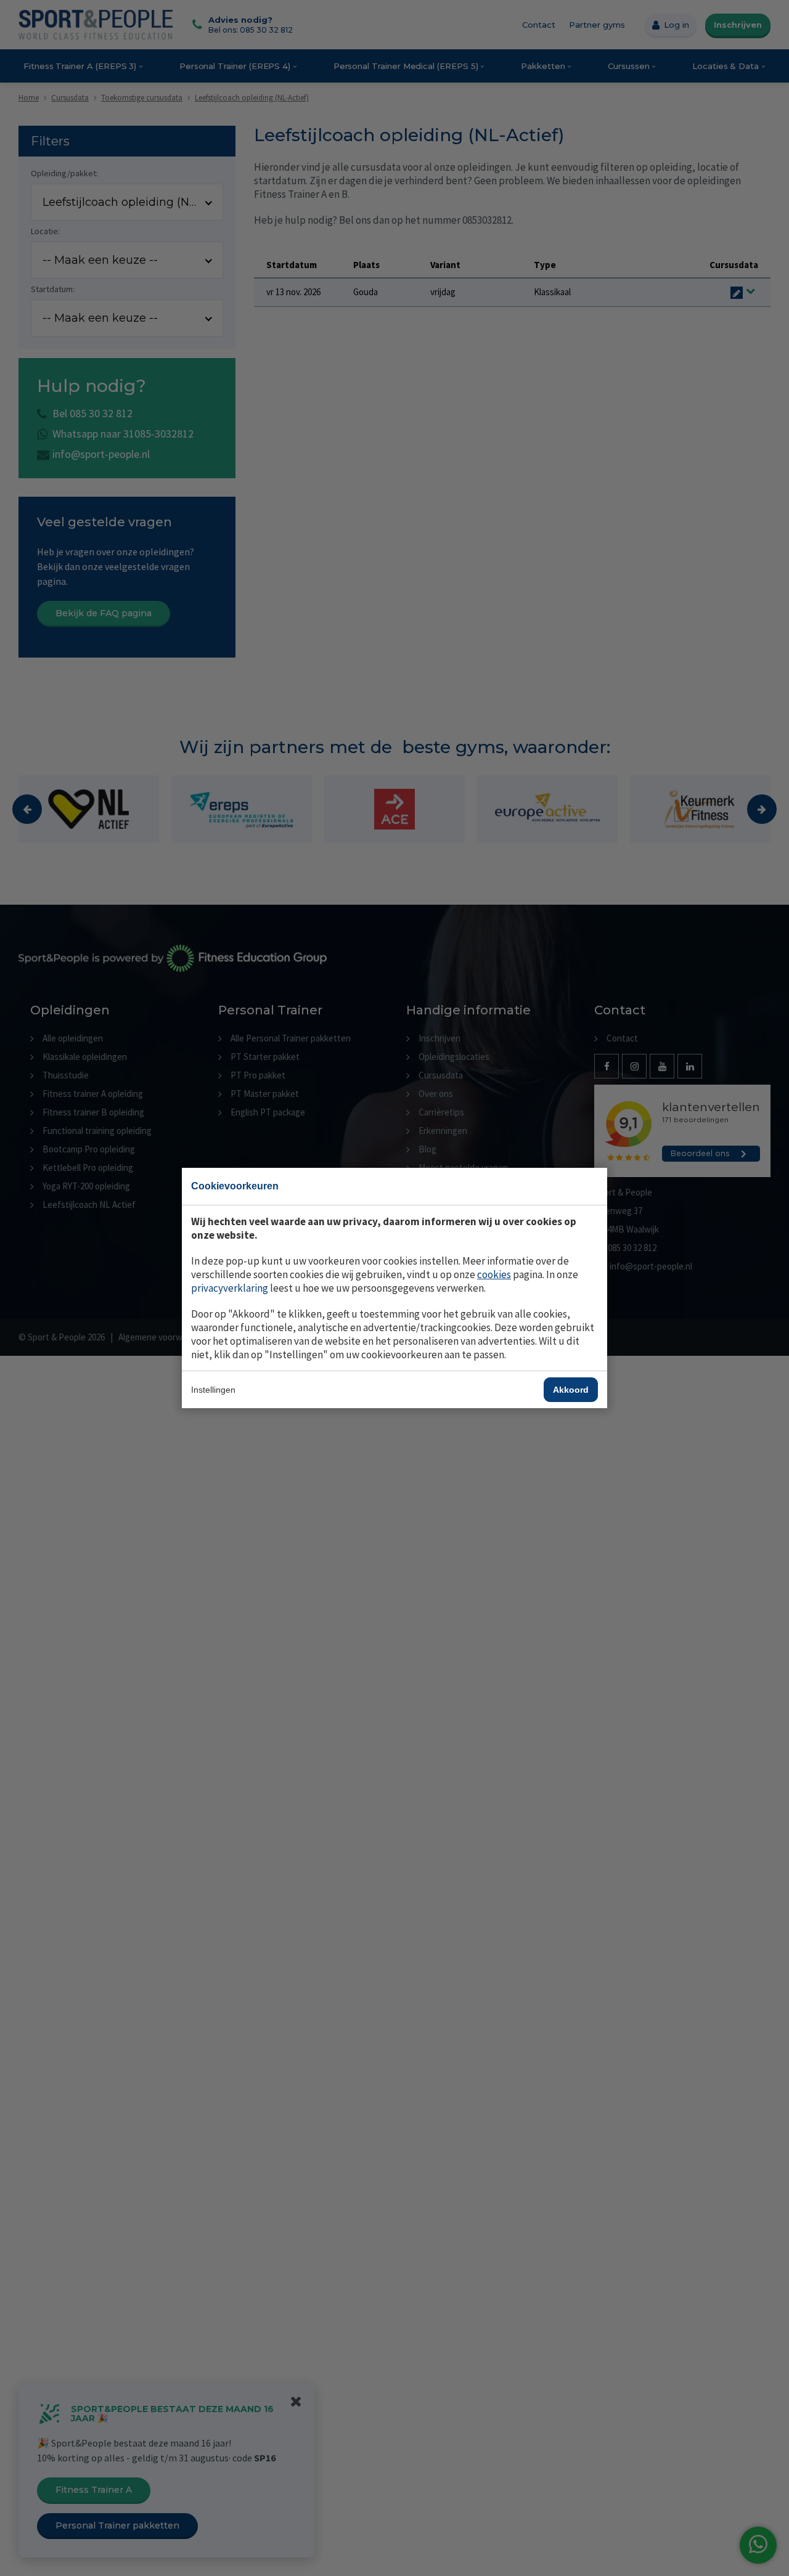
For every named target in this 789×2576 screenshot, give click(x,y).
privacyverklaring (230, 1288)
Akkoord (571, 1390)
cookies (494, 1274)
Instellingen (213, 1390)
